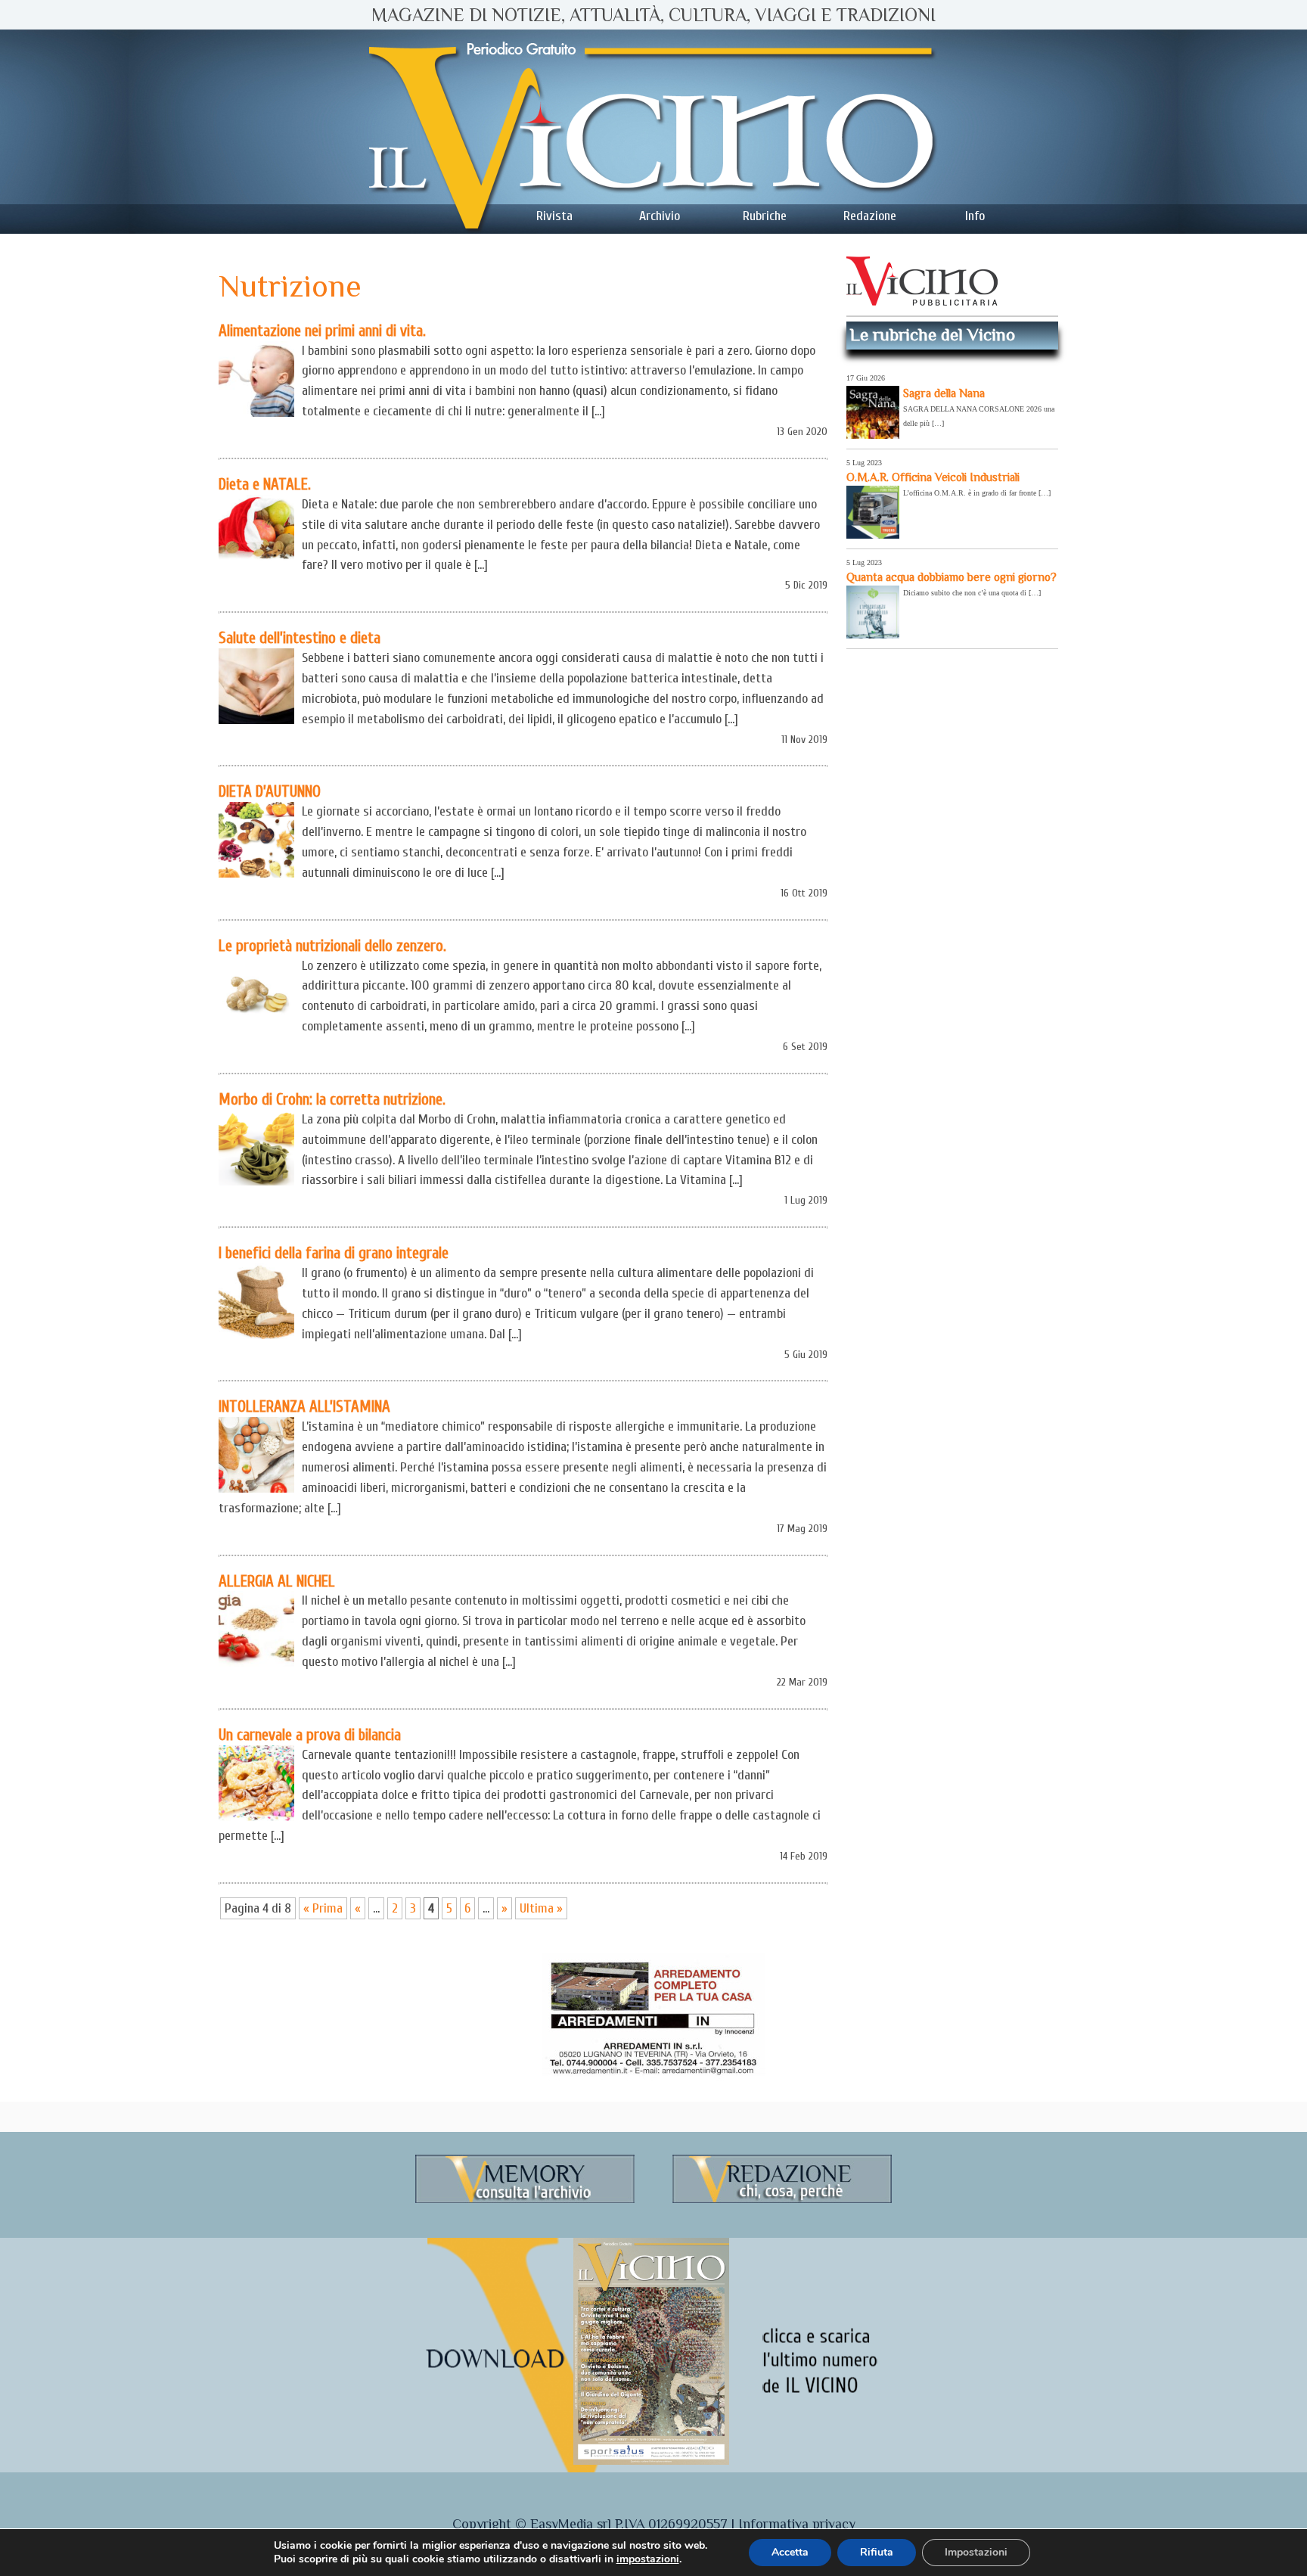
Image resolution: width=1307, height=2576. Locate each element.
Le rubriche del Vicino (933, 334)
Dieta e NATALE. (265, 484)
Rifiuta (877, 2552)
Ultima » (541, 1908)
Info (975, 216)
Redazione (870, 216)
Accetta (790, 2552)
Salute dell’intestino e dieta (300, 638)
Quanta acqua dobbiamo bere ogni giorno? (952, 577)
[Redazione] (782, 2200)
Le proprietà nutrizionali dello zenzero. (332, 946)
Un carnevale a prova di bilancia (310, 1735)
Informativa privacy (797, 2524)
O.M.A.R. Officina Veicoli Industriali (933, 477)
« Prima (323, 1908)
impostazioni (648, 2559)
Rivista (554, 216)
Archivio (660, 216)
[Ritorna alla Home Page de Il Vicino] (653, 132)
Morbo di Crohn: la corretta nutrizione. (332, 1099)
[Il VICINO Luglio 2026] (651, 2462)
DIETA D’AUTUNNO (270, 791)
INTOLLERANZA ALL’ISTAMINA (304, 1406)
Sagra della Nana (944, 393)
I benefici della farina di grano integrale (334, 1253)
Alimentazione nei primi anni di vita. (322, 331)
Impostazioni (976, 2552)
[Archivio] (525, 2200)
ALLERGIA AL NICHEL (277, 1581)
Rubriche (765, 216)
